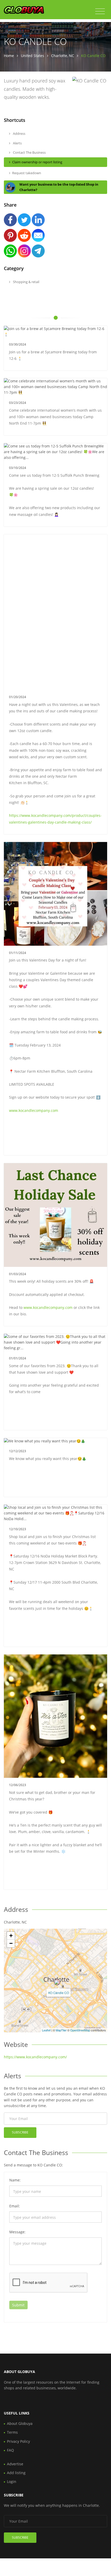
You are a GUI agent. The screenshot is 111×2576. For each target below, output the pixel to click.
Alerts (17, 143)
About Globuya (20, 2423)
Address (19, 134)
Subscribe (20, 2132)
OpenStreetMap (80, 2030)
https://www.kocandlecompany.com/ (35, 2057)
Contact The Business (29, 152)
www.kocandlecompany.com (34, 1110)
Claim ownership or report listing (37, 162)
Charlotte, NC (63, 56)
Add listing (16, 2473)
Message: (17, 2232)
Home (9, 56)
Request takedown (27, 173)
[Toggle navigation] (100, 11)
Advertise (15, 2464)
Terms (12, 2432)
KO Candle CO (59, 1993)
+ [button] (11, 1936)
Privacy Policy (18, 2441)
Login (12, 2482)
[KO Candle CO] (57, 1982)
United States (33, 56)
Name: (15, 2180)
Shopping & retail (26, 282)
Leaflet (46, 2030)
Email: (15, 2206)
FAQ (10, 2450)
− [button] (11, 1943)
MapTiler (61, 2030)
